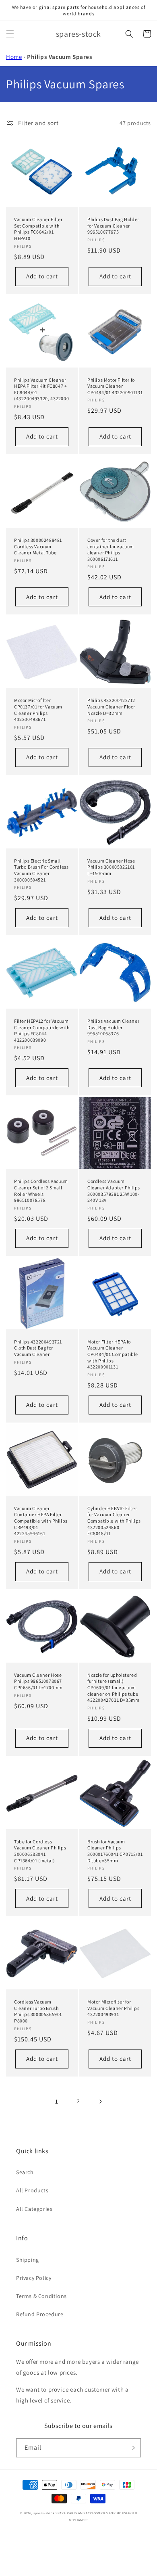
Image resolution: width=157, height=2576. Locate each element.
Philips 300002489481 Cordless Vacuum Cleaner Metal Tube (38, 546)
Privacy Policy (34, 2278)
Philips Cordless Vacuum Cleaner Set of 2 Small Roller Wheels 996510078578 (41, 1191)
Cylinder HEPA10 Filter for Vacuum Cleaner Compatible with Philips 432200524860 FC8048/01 (114, 1521)
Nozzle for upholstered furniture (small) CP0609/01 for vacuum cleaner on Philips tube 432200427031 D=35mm (113, 1687)
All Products (32, 2190)
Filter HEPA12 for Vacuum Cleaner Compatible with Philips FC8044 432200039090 (42, 1030)
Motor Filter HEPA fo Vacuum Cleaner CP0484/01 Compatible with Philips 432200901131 (113, 1354)
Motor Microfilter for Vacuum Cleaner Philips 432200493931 (113, 2008)
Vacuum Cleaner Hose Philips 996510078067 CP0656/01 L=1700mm (38, 1681)
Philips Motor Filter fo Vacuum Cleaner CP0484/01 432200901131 (115, 386)
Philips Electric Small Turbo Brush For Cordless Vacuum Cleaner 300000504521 (41, 870)
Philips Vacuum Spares (60, 57)
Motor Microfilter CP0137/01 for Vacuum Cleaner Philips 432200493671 (38, 710)
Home (14, 57)
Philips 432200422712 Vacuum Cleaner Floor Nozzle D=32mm (111, 706)
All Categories (34, 2209)
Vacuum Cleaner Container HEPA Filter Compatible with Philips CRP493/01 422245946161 (41, 1521)
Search (25, 2172)
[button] (10, 34)
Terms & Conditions (41, 2296)
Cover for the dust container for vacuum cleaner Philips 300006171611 (111, 549)
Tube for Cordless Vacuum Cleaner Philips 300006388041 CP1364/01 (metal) (40, 1851)
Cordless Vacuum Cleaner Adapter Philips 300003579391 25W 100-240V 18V (114, 1191)
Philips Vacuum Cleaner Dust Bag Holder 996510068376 (113, 1027)
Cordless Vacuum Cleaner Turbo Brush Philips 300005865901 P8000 (38, 2011)
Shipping (28, 2260)
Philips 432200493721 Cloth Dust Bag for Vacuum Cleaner (38, 1348)
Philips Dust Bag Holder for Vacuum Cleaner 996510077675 (113, 226)
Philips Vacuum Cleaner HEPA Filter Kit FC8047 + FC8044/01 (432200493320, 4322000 (41, 389)
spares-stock (44, 2513)
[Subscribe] (132, 2448)
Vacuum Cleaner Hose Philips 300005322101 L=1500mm (111, 867)
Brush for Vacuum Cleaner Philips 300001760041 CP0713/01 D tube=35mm (115, 1851)
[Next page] (100, 2102)
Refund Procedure (40, 2314)
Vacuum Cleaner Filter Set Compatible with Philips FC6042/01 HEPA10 (38, 229)
